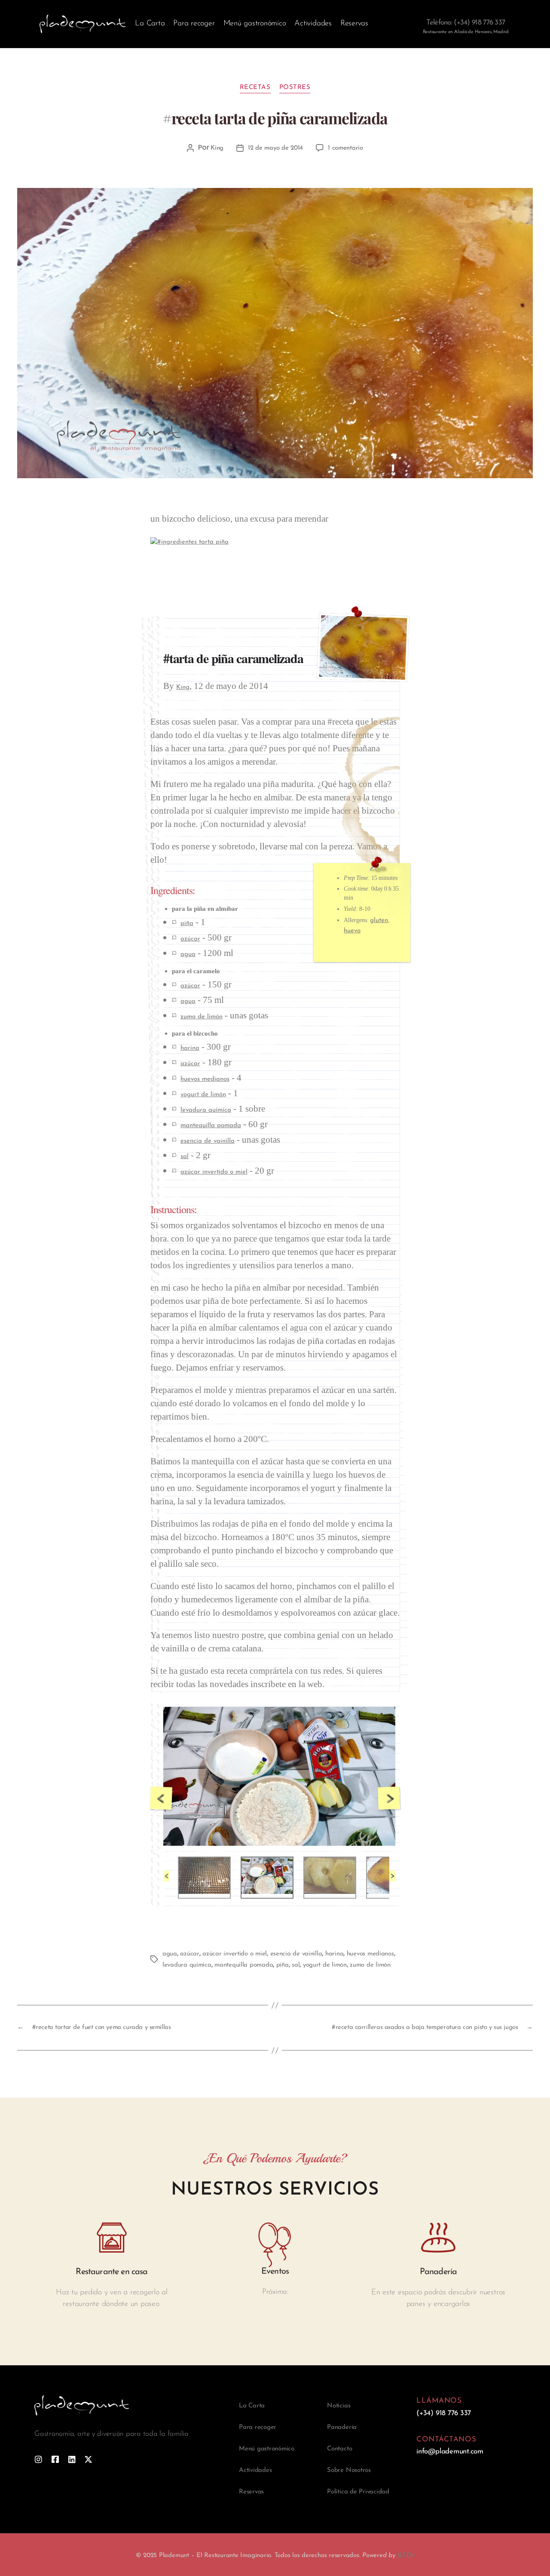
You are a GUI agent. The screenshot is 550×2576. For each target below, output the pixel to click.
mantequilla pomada (211, 1126)
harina (190, 1049)
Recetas (255, 88)
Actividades (313, 24)
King (217, 148)
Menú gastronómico (255, 24)
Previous (161, 1798)
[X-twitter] (88, 2459)
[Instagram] (38, 2459)
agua (188, 954)
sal (185, 1157)
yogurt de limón (203, 1095)
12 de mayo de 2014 (275, 148)
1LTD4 (406, 2556)
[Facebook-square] (55, 2459)
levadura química (206, 1111)
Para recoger (194, 24)
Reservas (354, 24)
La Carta (150, 24)
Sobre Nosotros (349, 2470)
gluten (379, 921)
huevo (352, 931)
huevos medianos (205, 1080)
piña (187, 924)
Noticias (339, 2406)
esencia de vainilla (208, 1142)
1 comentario (345, 148)
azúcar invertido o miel (214, 1172)
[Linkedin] (72, 2459)
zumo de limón (202, 1017)
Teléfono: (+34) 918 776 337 (466, 23)
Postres (295, 88)
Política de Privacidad (358, 2492)
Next (389, 1798)
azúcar (190, 939)
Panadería (342, 2427)
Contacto (339, 2449)
